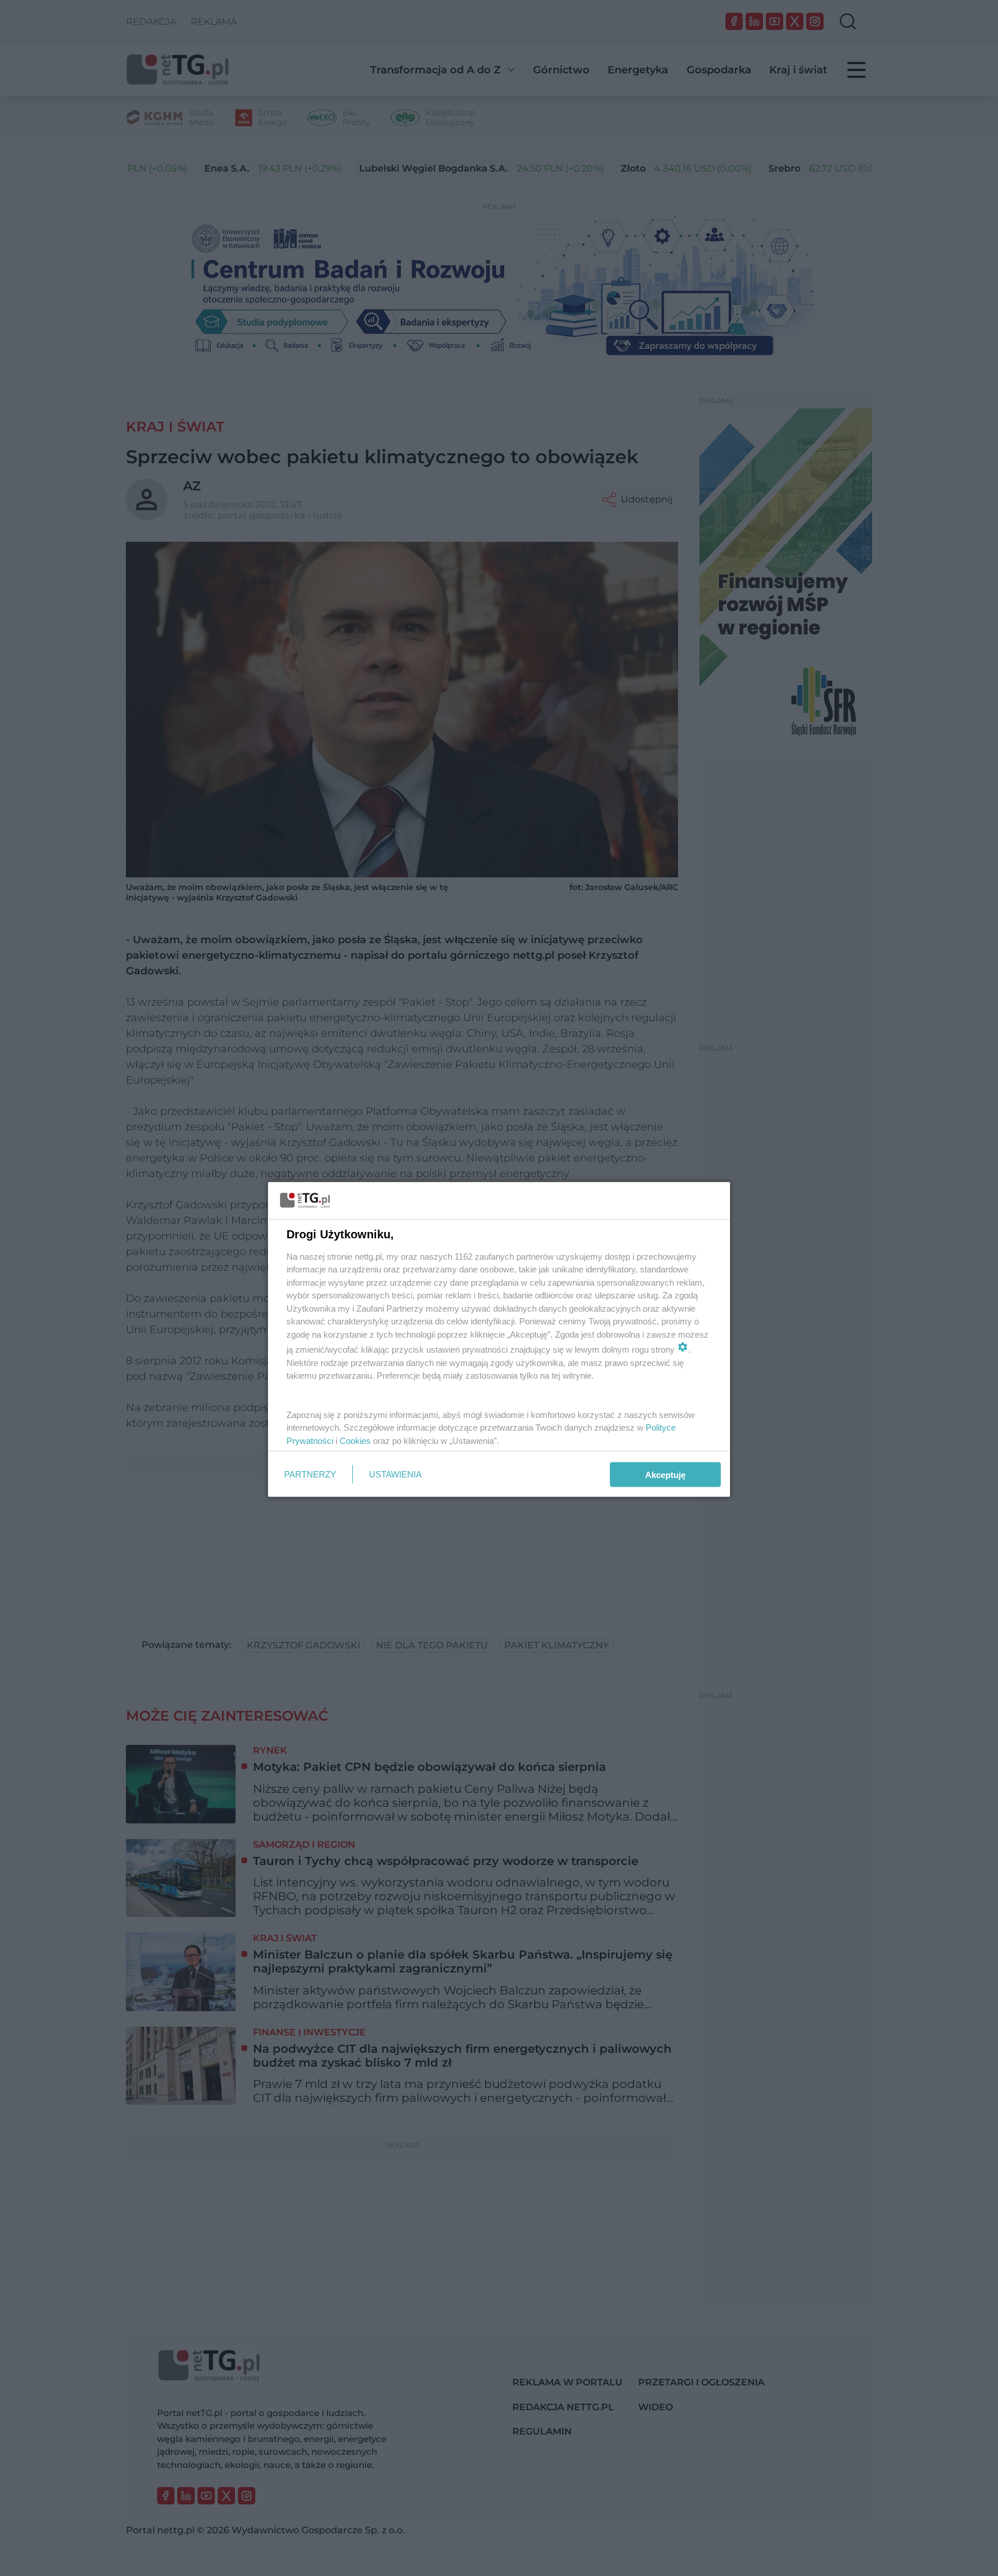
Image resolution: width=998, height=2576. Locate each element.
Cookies (355, 1440)
